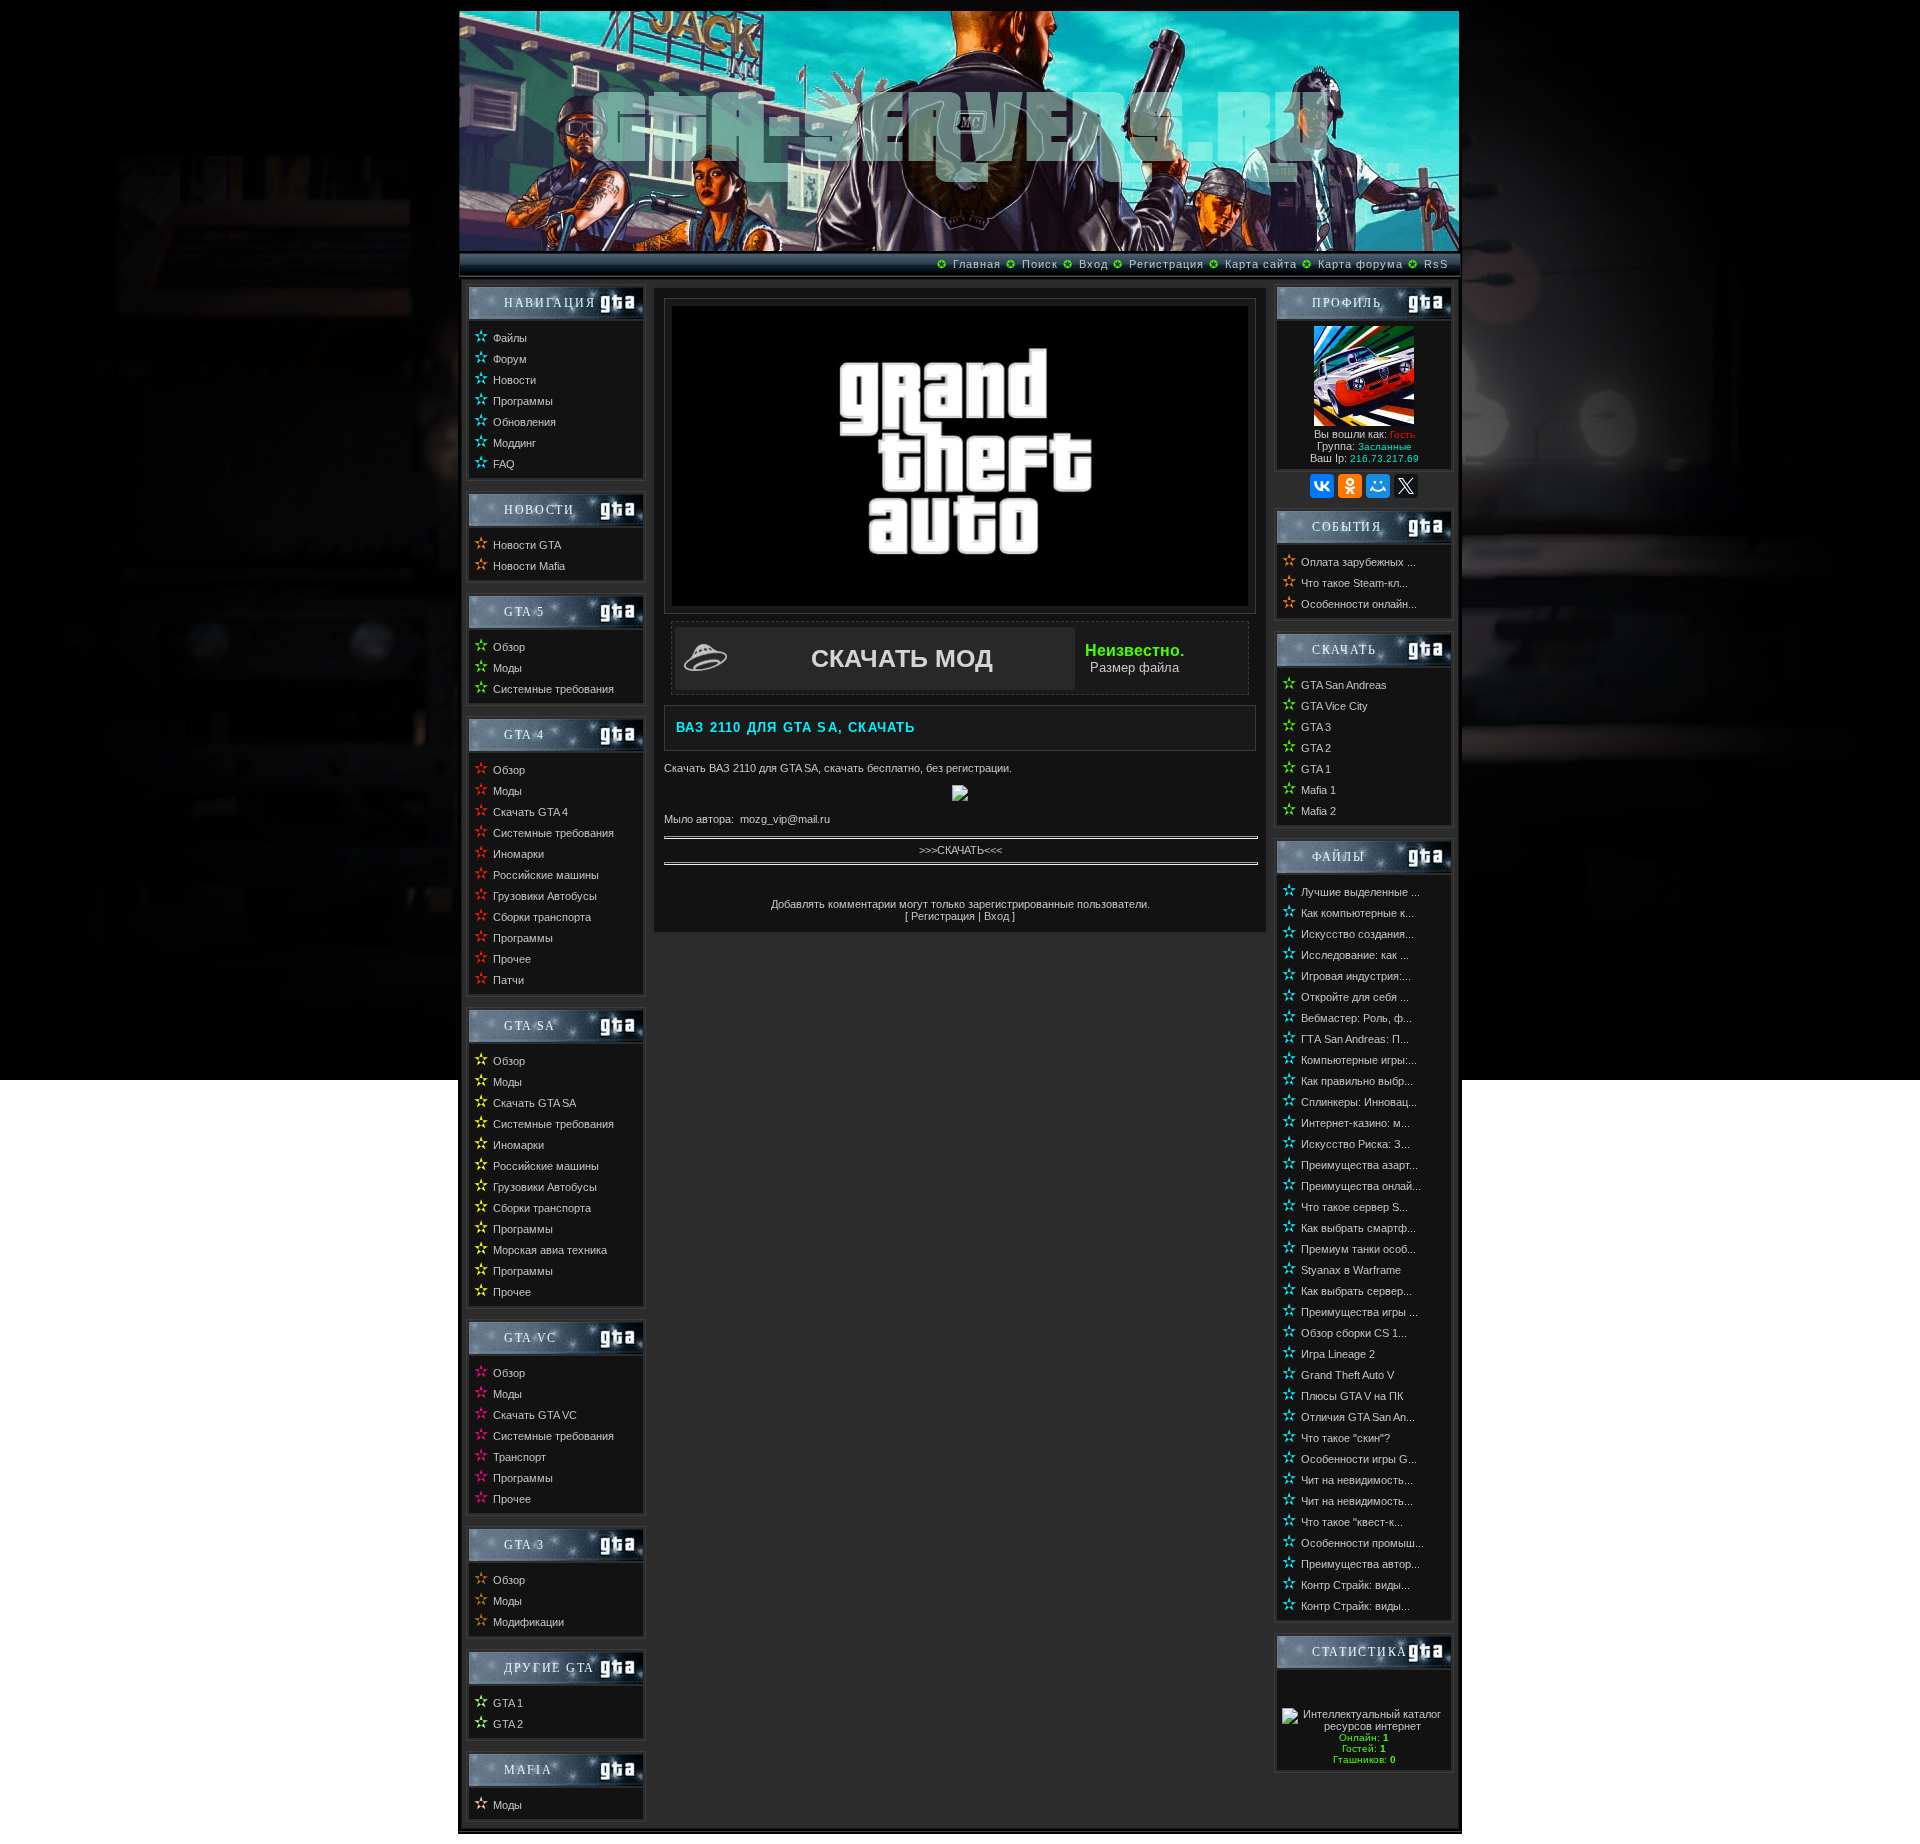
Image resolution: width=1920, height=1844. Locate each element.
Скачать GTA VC (535, 1415)
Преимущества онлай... (1361, 1186)
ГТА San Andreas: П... (1355, 1039)
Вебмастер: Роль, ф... (1356, 1018)
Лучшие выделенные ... (1360, 892)
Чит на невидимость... (1357, 1480)
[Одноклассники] (1350, 486)
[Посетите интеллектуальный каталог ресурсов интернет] (1364, 1726)
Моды (507, 668)
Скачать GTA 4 (530, 812)
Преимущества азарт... (1359, 1165)
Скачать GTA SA (534, 1103)
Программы (523, 401)
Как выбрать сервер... (1356, 1291)
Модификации (528, 1622)
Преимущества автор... (1360, 1564)
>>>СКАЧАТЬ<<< (960, 850)
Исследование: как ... (1355, 955)
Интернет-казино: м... (1355, 1123)
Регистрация (1166, 264)
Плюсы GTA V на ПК (1352, 1396)
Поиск (1040, 264)
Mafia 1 (1318, 790)
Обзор (509, 647)
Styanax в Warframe (1351, 1270)
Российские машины (546, 875)
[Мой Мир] (1378, 486)
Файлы (510, 338)
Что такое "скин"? (1345, 1438)
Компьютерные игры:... (1359, 1060)
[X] (1406, 486)
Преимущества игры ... (1359, 1312)
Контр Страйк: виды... (1355, 1585)
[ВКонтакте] (1322, 486)
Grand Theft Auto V (1347, 1375)
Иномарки (518, 854)
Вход (1093, 264)
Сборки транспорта (542, 917)
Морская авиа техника (550, 1250)
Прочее (512, 959)
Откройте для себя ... (1355, 997)
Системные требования (553, 689)
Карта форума (1360, 264)
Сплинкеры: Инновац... (1359, 1102)
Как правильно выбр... (1357, 1081)
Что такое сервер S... (1354, 1207)
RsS (1436, 264)
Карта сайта (1261, 264)
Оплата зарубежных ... (1358, 562)
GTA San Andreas (1344, 685)
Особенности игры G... (1359, 1459)
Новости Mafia (529, 566)
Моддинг (514, 443)
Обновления (524, 422)
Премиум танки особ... (1358, 1249)
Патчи (508, 980)
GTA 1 (508, 1703)
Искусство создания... (1357, 934)
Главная (977, 264)
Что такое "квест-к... (1352, 1522)
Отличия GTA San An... (1358, 1417)
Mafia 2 (1318, 811)
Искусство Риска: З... (1355, 1144)
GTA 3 (1316, 727)
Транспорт (519, 1457)
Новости (514, 380)
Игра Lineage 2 (1338, 1354)
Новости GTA (527, 545)
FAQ (504, 464)
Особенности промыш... (1362, 1543)
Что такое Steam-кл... (1354, 583)
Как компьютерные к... (1357, 913)
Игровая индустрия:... (1356, 976)
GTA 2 (508, 1724)
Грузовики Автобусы (545, 896)
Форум (510, 359)
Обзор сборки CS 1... (1354, 1333)
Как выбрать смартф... (1358, 1228)
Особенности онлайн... (1359, 604)
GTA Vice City (1334, 706)
